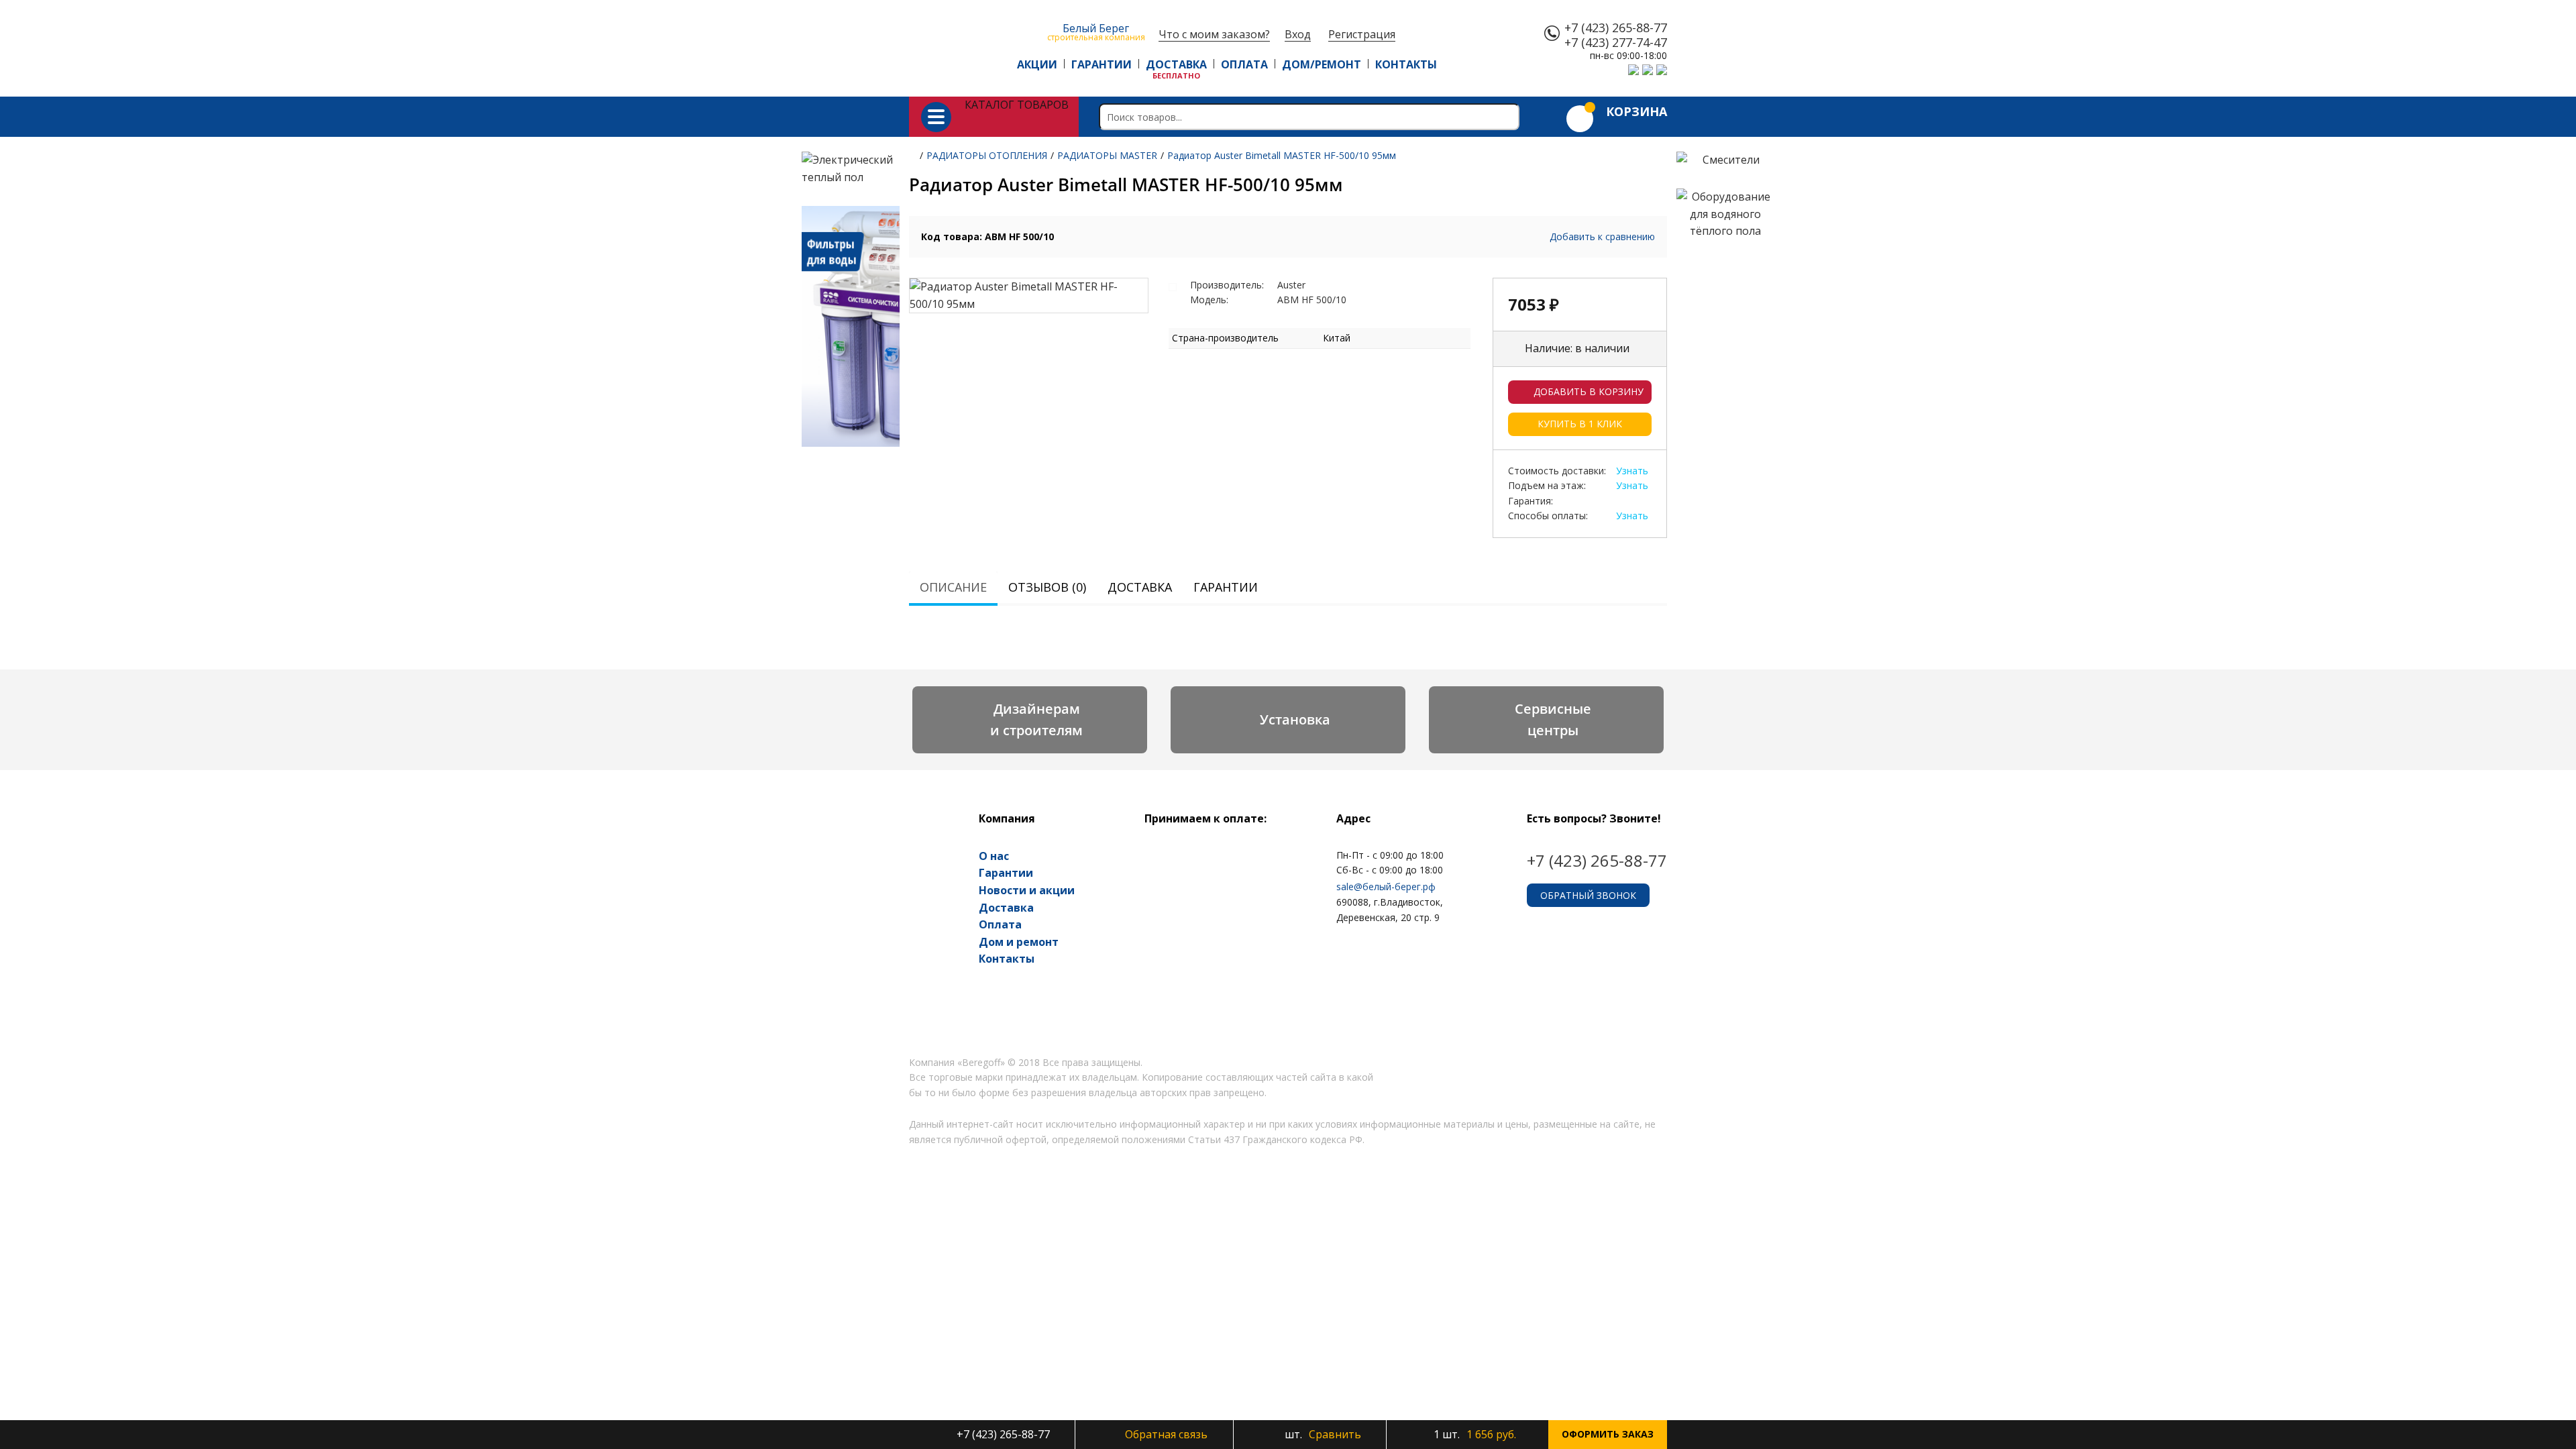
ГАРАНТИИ (1102, 64)
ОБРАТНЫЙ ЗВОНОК (1588, 895)
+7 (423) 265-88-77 (1616, 28)
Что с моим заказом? (1214, 35)
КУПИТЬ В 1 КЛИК (1580, 424)
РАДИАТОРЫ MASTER (1107, 155)
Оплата (1000, 924)
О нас (994, 856)
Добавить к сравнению (1602, 236)
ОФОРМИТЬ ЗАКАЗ (1608, 1434)
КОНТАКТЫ (1406, 64)
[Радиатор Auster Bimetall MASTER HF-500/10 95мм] (1029, 296)
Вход (1298, 35)
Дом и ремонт (1019, 942)
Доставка (1140, 587)
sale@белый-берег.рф (1386, 887)
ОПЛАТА (1244, 64)
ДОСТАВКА (1176, 64)
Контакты (1007, 959)
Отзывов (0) (1047, 587)
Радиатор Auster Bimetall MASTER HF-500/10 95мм (1282, 155)
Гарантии (1226, 587)
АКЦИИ (1037, 64)
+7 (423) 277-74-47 (1616, 43)
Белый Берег (1096, 31)
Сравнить (1322, 1434)
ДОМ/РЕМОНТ (1322, 64)
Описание (953, 587)
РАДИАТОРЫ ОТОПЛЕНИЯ (987, 155)
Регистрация (1362, 35)
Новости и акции (1027, 890)
